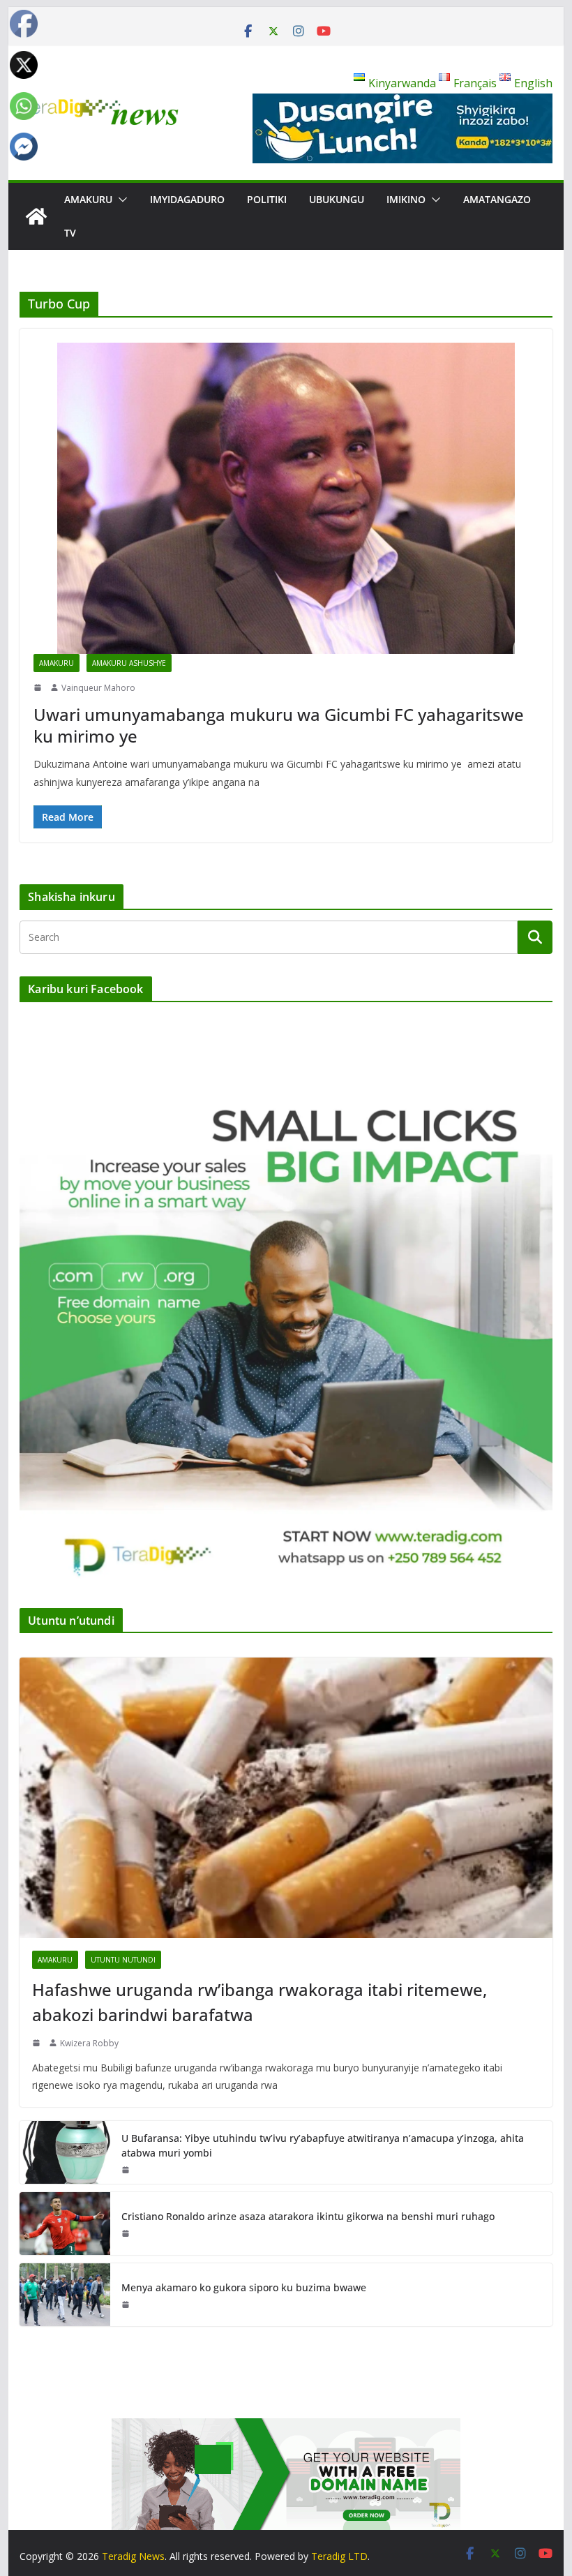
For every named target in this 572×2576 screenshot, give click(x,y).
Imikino (406, 199)
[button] (120, 200)
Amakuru (88, 199)
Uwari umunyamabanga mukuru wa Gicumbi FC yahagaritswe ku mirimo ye (279, 725)
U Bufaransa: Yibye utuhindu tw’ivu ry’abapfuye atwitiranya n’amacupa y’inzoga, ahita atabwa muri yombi (323, 2145)
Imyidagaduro (187, 199)
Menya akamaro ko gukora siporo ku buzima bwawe (244, 2287)
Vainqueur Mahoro (98, 688)
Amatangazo (497, 199)
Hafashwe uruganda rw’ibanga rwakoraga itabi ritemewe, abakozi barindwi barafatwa (259, 2002)
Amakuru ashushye (129, 663)
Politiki (267, 199)
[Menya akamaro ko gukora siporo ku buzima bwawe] (65, 2295)
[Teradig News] (36, 216)
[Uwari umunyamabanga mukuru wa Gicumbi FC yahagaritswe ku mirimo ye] (286, 498)
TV (70, 233)
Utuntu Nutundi (123, 1960)
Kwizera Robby (89, 2043)
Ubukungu (337, 199)
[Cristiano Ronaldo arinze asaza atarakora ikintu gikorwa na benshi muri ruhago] (65, 2224)
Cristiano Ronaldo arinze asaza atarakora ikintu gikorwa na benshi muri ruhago (308, 2216)
